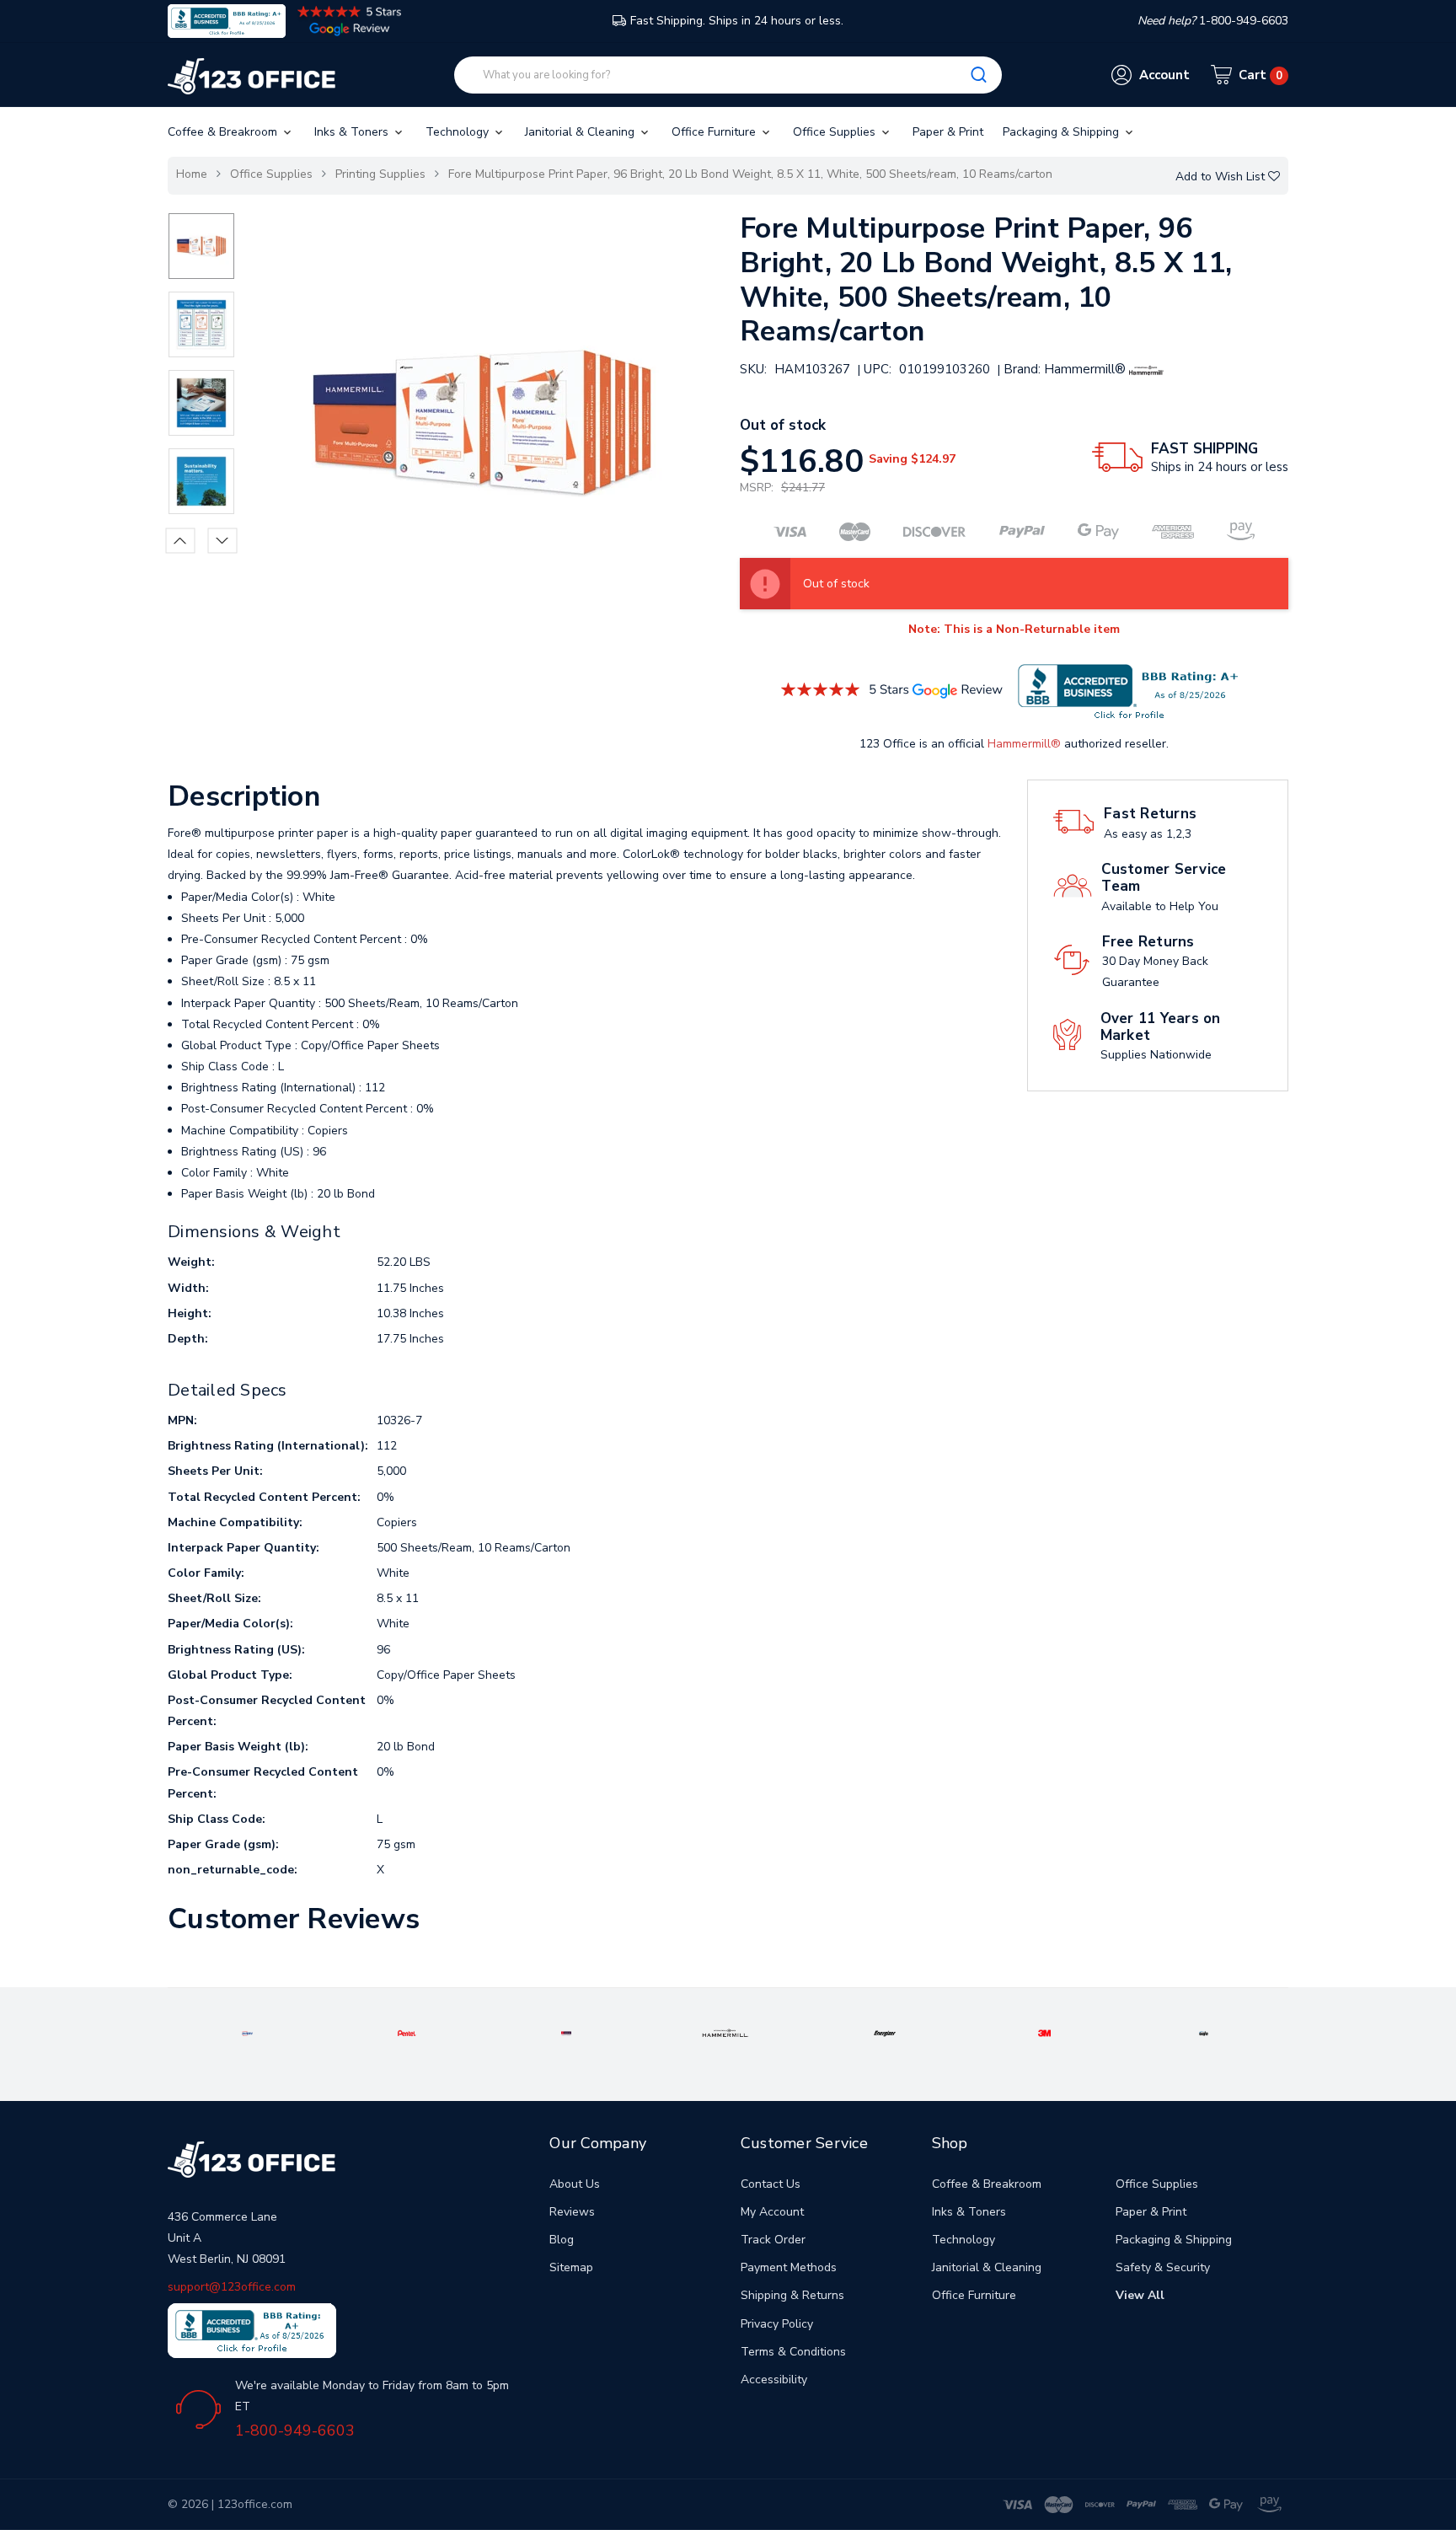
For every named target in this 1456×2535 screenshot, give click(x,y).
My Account (772, 2212)
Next (223, 540)
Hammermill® (1024, 744)
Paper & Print (948, 132)
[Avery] (247, 2032)
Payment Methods (789, 2267)
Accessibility (774, 2380)
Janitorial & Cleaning (581, 132)
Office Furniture (715, 132)
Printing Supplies (380, 174)
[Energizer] (885, 2032)
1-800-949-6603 (295, 2430)
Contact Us (771, 2184)
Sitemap (571, 2267)
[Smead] (567, 2032)
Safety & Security (1163, 2267)
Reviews (572, 2212)
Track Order (773, 2240)
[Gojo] (1204, 2032)
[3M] (1044, 2032)
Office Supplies (836, 132)
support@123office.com (232, 2287)
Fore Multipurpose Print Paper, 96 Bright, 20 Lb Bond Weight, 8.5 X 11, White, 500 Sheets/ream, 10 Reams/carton (750, 174)
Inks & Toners (353, 132)
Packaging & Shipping (1063, 132)
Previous (181, 540)
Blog (562, 2240)
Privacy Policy (777, 2324)
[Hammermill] (725, 2032)
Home (192, 174)
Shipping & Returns (792, 2295)
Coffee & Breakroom (224, 132)
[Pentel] (407, 2032)
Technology (459, 132)
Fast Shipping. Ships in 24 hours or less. (737, 21)
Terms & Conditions (793, 2352)
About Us (575, 2184)
